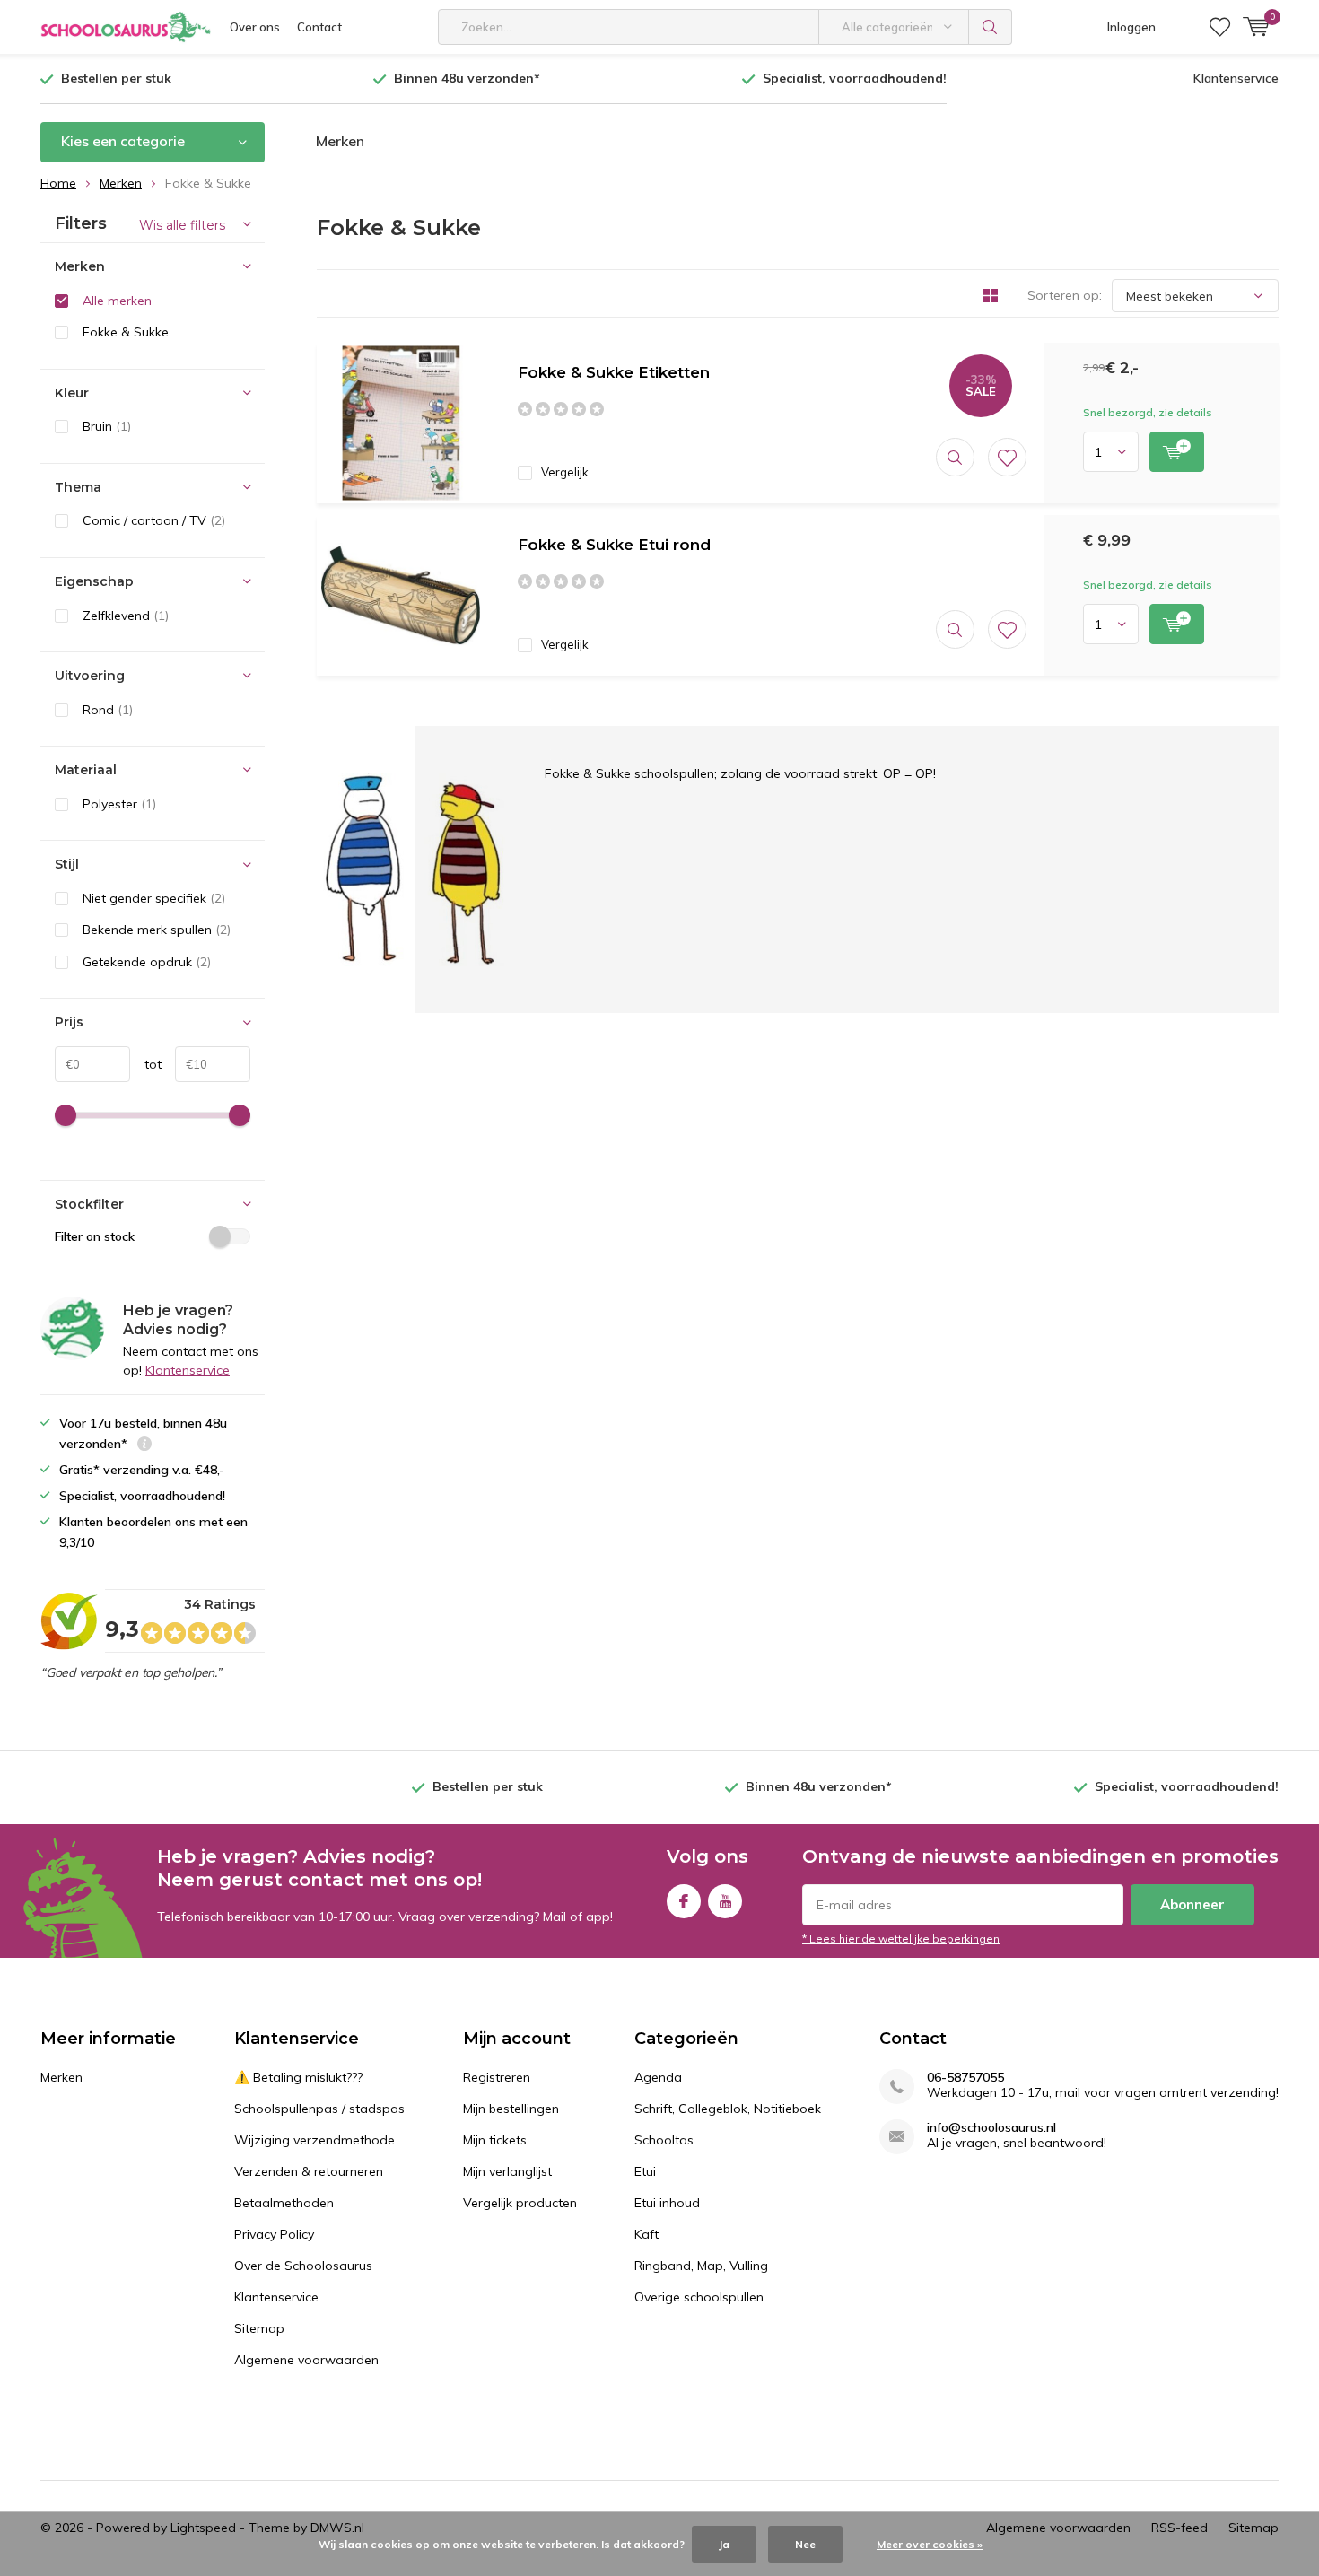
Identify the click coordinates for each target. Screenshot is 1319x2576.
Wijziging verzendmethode (314, 2140)
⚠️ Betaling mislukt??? (298, 2077)
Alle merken (117, 301)
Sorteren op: (1065, 295)
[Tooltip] (144, 1446)
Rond (108, 710)
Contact (319, 27)
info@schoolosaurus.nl (991, 2128)
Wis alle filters (182, 225)
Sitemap (259, 2328)
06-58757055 (965, 2078)
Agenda (658, 2077)
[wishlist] (1220, 27)
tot (146, 1064)
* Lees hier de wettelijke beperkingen (901, 1939)
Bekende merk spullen (157, 930)
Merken (340, 141)
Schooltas (664, 2140)
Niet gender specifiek (154, 898)
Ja (724, 2544)
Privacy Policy (274, 2234)
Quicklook (955, 457)
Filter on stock (95, 1236)
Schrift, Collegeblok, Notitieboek (728, 2109)
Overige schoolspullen (699, 2297)
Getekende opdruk (147, 962)
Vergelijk (565, 472)
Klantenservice (1236, 78)
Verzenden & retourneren (309, 2171)
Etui (645, 2171)
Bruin (107, 426)
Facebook (684, 1901)
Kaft (646, 2234)
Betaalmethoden (284, 2203)
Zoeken (991, 27)
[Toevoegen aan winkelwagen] (1177, 452)
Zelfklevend (126, 616)
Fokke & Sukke (126, 332)
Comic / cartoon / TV (154, 520)
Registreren (497, 2077)
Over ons (255, 27)
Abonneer (1192, 1904)
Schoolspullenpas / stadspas (319, 2109)
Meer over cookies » (930, 2544)
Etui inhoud (667, 2203)
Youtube (725, 1901)
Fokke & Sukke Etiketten (614, 372)
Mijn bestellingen (511, 2109)
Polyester (119, 804)
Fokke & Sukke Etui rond (614, 545)
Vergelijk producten (520, 2203)
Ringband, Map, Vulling (701, 2266)
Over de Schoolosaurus (303, 2266)
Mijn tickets (495, 2140)
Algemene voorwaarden (306, 2360)
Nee (805, 2544)
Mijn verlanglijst (507, 2171)
